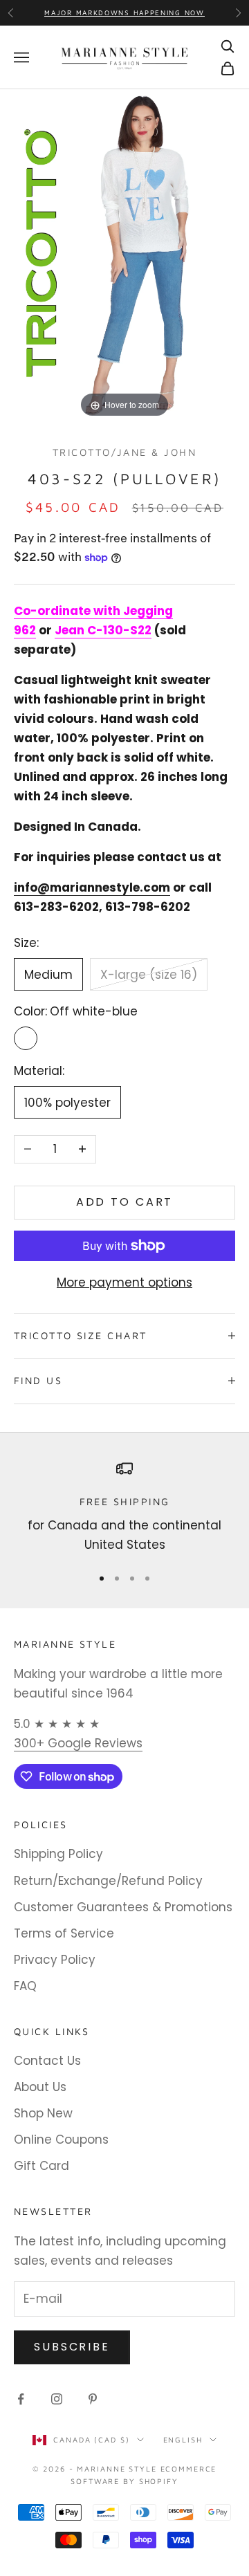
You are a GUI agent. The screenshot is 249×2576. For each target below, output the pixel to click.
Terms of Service (64, 1933)
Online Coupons (61, 2140)
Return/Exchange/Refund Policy (108, 1881)
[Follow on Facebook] (21, 2399)
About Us (40, 2087)
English (183, 2439)
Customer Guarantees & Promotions (123, 1907)
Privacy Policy (55, 1960)
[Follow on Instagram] (57, 2399)
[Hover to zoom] (124, 255)
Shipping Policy (58, 1854)
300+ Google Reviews (78, 1743)
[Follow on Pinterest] (93, 2399)
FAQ (25, 1986)
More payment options (124, 1282)
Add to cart (125, 1202)
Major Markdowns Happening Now (124, 12)
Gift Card (41, 2166)
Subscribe (72, 2347)
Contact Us (47, 2061)
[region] (124, 1508)
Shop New (43, 2113)
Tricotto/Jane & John (124, 452)
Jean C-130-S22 (103, 630)
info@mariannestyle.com (92, 887)
